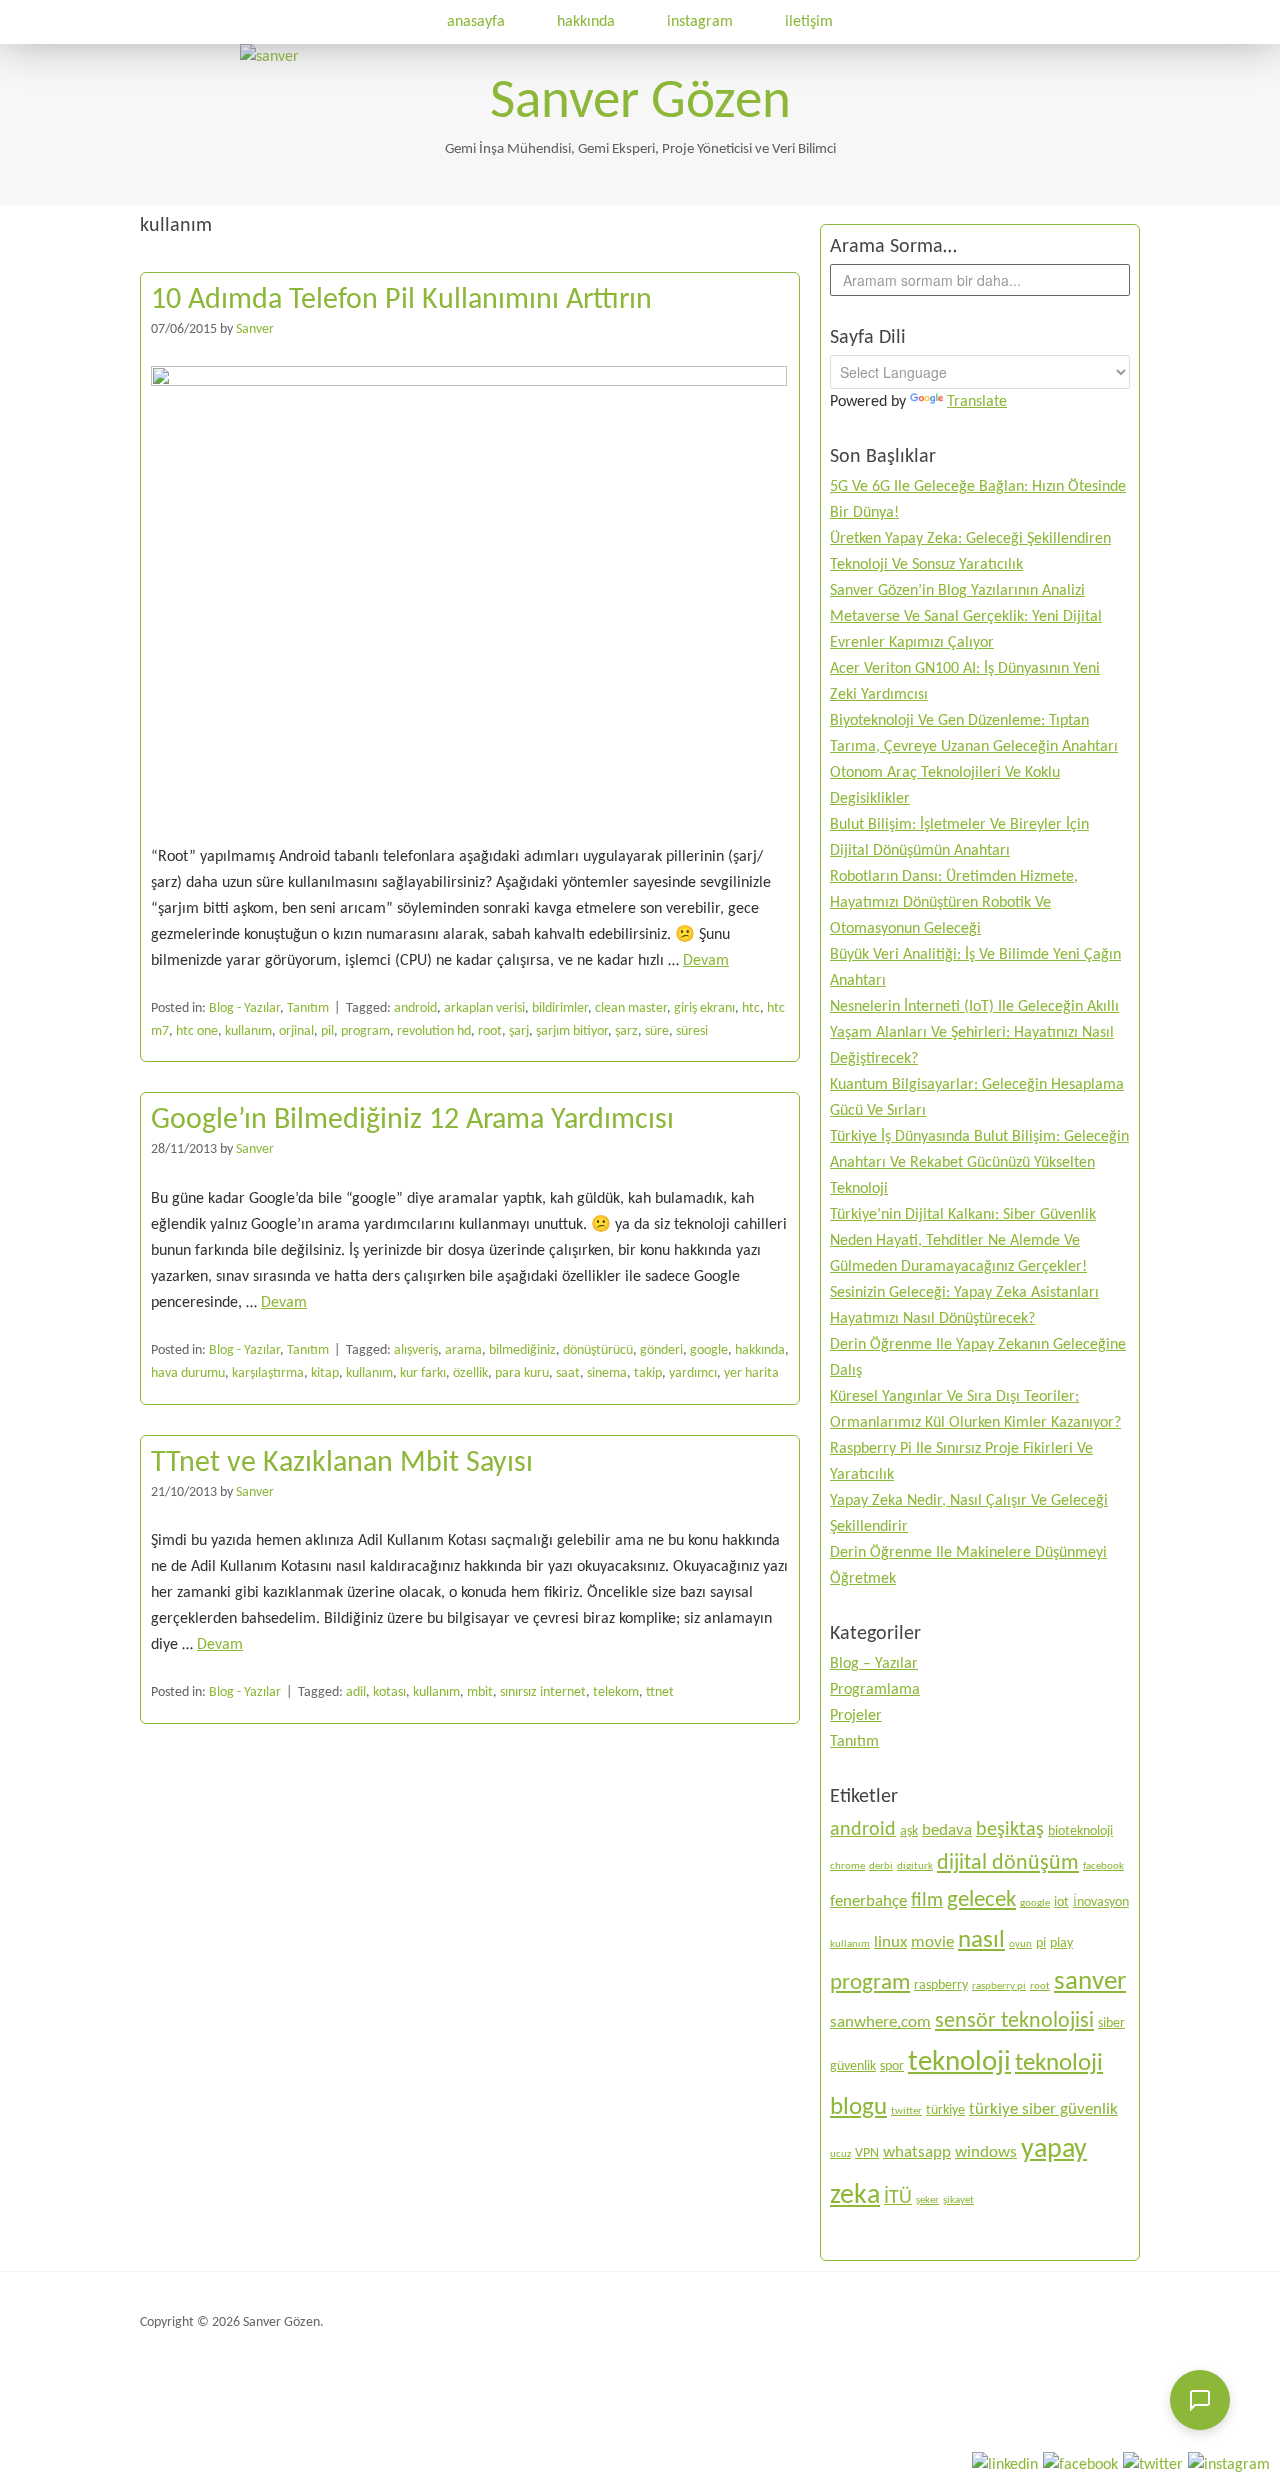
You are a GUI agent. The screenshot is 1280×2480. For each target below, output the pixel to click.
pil (327, 1031)
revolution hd (434, 1031)
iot (1061, 1902)
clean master (631, 1008)
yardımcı (693, 1373)
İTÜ (898, 2198)
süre (657, 1031)
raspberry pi (999, 1986)
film (927, 1901)
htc (751, 1008)
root (490, 1031)
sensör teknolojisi (1014, 2021)
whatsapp (917, 2152)
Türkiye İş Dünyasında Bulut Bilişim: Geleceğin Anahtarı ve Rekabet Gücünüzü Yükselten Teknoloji (979, 1163)
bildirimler (560, 1008)
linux (890, 1942)
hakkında (586, 22)
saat (568, 1373)
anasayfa (476, 22)
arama (463, 1350)
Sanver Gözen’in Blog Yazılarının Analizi (957, 591)
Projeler (856, 1716)
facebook (1103, 1866)
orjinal (296, 1031)
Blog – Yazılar (874, 1664)
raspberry (941, 1985)
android (415, 1008)
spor (892, 2066)
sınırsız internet (543, 1692)
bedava (947, 1830)
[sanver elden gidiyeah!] (269, 57)
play (1061, 1943)
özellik (470, 1373)
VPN (867, 2153)
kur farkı (423, 1373)
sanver (1090, 1982)
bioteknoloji (1080, 1831)
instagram (700, 22)
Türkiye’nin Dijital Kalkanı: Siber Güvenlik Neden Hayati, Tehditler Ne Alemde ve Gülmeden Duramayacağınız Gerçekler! (963, 1241)
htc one (197, 1031)
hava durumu (188, 1373)
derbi (881, 1866)
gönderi (661, 1350)
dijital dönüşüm (1008, 1863)
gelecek (981, 1900)
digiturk (915, 1866)
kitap (325, 1373)
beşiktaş (1010, 1830)
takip (648, 1373)
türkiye (945, 2110)
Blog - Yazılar (244, 1008)
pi (1041, 1943)
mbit (480, 1692)
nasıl (981, 1940)
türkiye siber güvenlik (1043, 2109)
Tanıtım (308, 1008)
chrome (847, 1866)
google (709, 1350)
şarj (519, 1031)
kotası (389, 1692)
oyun (1020, 1944)
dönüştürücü (598, 1350)
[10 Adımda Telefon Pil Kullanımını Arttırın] (469, 382)
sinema (607, 1373)
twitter (906, 2111)
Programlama (875, 1690)
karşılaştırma (268, 1373)
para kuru (522, 1373)
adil (356, 1692)
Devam (706, 961)
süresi (692, 1031)
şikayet (958, 2200)
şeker (927, 2200)
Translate (977, 402)
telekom (616, 1692)
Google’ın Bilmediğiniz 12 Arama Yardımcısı (412, 1120)
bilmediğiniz (522, 1350)
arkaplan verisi (484, 1008)
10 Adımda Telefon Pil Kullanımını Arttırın (401, 300)
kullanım (248, 1031)
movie (932, 1942)
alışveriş (416, 1350)
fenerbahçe (868, 1901)
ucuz (840, 2154)
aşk (909, 1831)
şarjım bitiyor (572, 1031)
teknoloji (959, 2062)
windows (986, 2152)
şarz (626, 1031)
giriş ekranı (704, 1008)
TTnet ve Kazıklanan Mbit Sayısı (342, 1463)
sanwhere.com (880, 2022)
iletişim (809, 22)
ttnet (660, 1692)
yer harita (751, 1373)
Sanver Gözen (640, 103)
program (365, 1031)
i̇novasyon (1101, 1902)
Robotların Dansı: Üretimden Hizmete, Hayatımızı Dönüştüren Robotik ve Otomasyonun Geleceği (954, 903)
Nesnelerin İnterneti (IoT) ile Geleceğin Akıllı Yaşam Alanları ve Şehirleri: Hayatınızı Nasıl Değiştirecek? (974, 1033)
